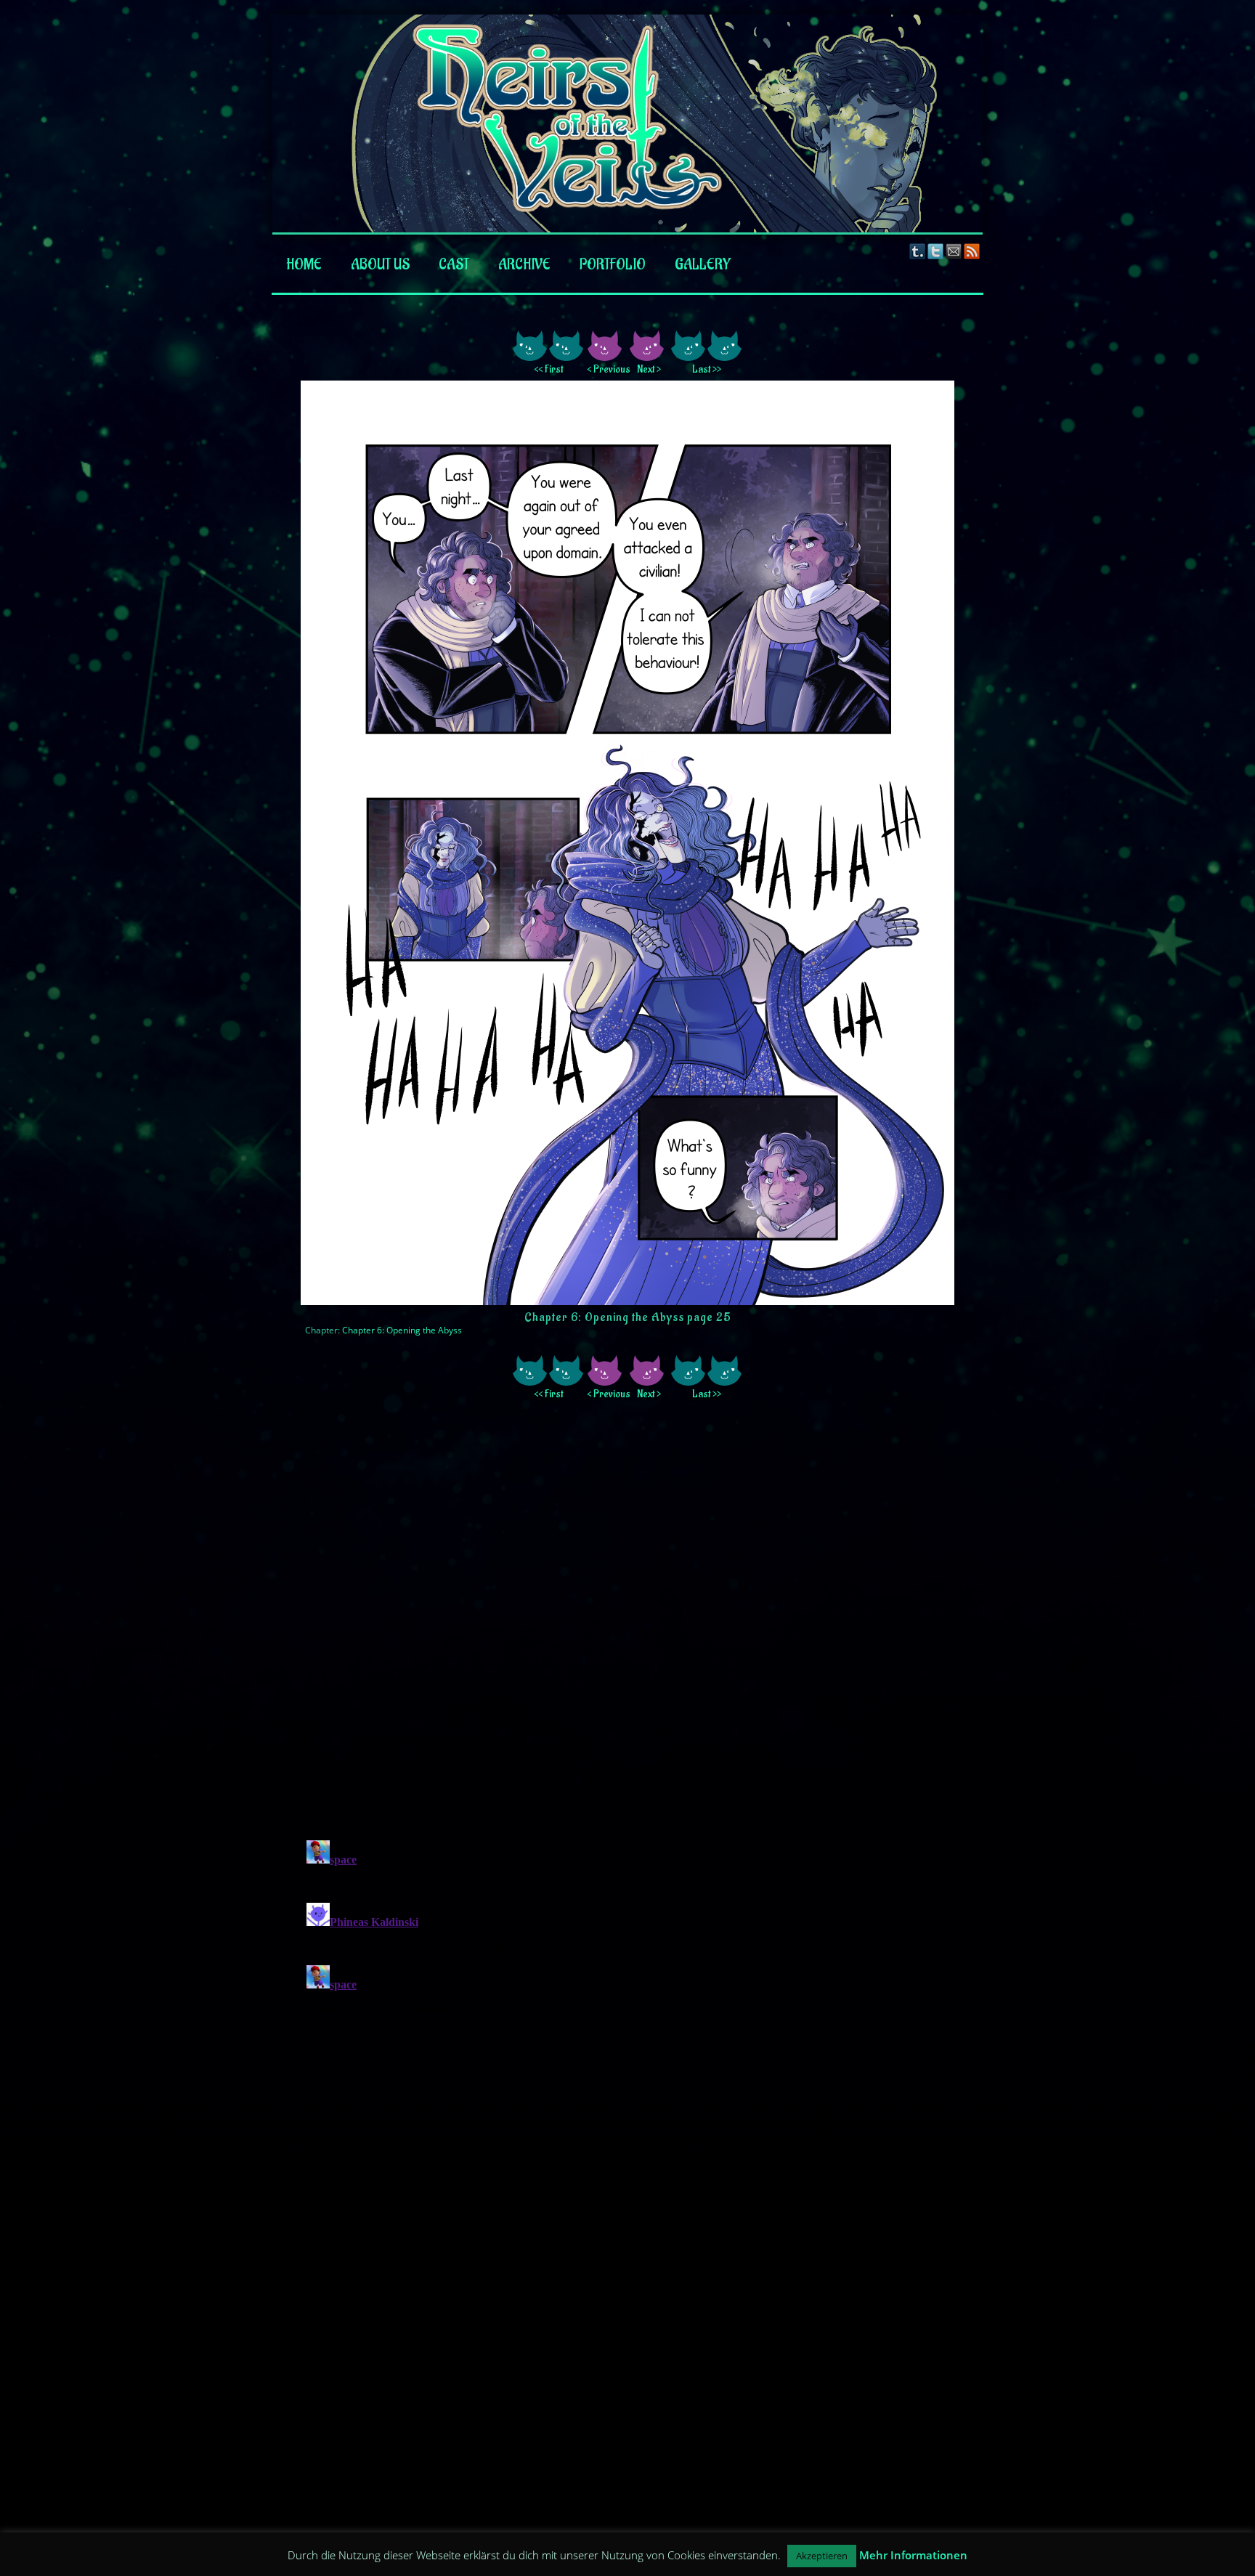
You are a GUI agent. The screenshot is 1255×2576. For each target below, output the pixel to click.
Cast (454, 265)
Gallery (703, 265)
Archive (524, 265)
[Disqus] (627, 1628)
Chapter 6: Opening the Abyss (402, 1330)
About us (380, 265)
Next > (649, 369)
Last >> (707, 369)
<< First (548, 369)
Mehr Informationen (913, 2555)
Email (954, 251)
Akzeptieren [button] (822, 2556)
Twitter (936, 251)
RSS (972, 251)
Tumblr (918, 251)
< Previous (606, 369)
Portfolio (613, 265)
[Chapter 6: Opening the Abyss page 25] (627, 1301)
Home (304, 265)
